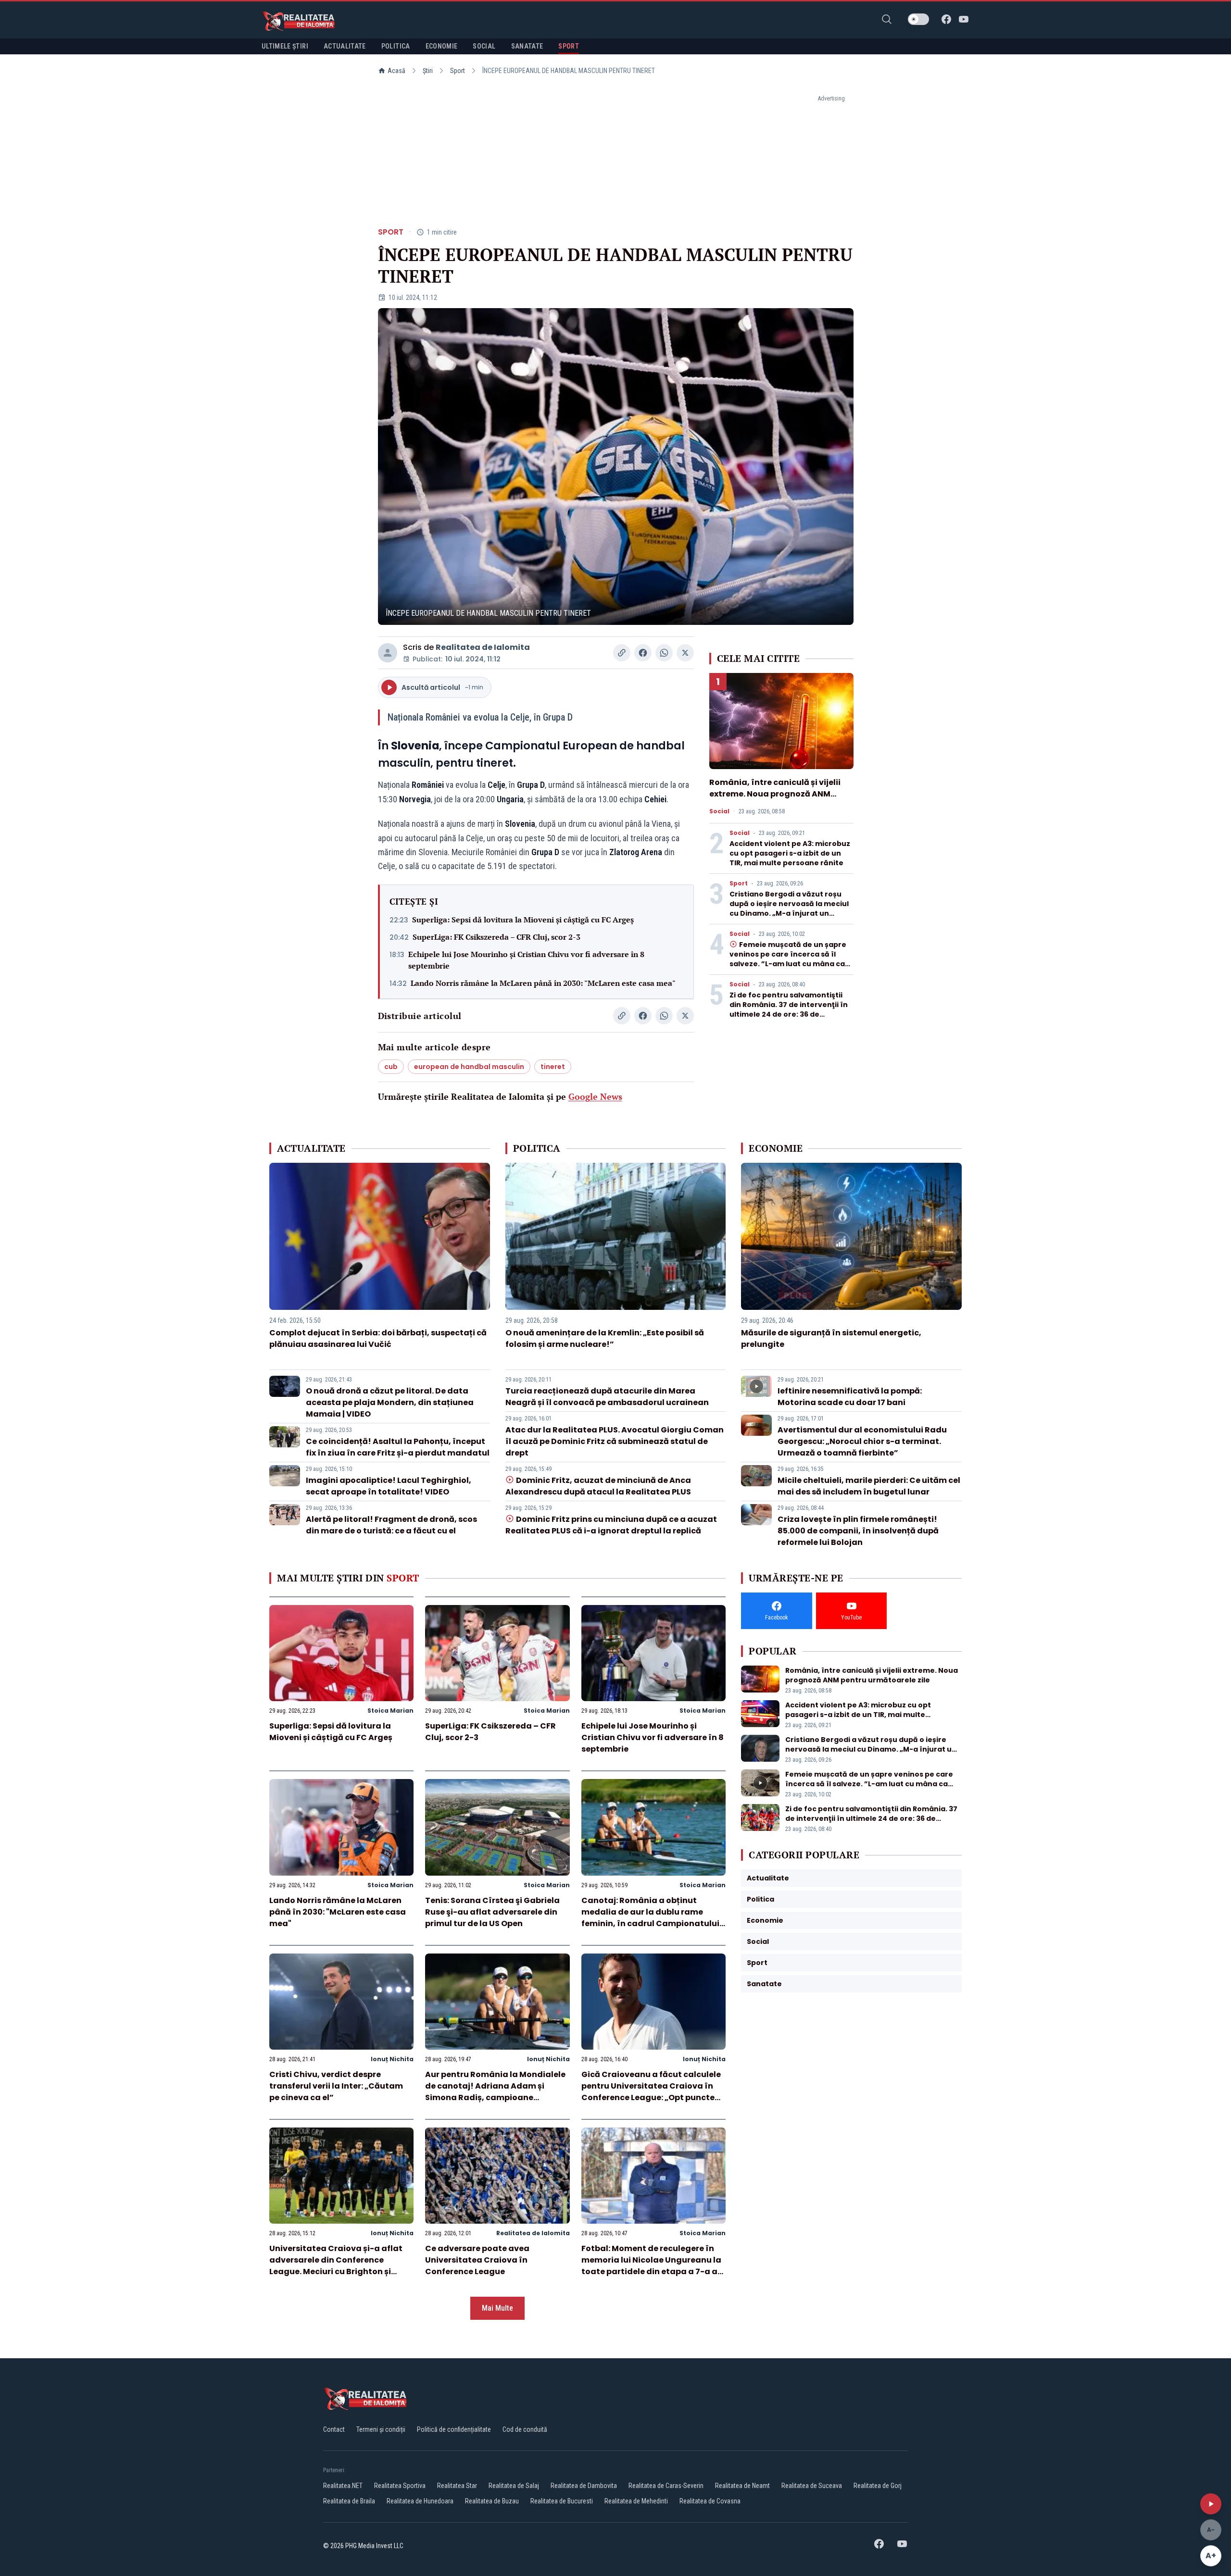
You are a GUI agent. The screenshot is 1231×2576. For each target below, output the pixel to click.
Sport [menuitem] (569, 46)
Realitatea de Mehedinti (636, 2501)
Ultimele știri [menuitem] (285, 46)
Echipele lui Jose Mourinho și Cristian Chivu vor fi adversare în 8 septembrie (526, 960)
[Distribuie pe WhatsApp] (664, 653)
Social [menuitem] (484, 46)
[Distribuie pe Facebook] (643, 653)
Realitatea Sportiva (400, 2486)
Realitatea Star (457, 2486)
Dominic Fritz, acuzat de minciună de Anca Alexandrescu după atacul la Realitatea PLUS (598, 1486)
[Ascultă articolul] (1211, 2504)
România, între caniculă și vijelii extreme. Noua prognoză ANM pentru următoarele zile (775, 794)
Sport (458, 71)
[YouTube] (964, 19)
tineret (553, 1067)
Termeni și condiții (381, 2429)
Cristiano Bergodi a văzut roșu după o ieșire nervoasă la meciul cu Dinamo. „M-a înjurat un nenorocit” (789, 908)
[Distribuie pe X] (685, 653)
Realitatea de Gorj (878, 2486)
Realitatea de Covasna (710, 2501)
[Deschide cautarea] (887, 19)
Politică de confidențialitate (454, 2429)
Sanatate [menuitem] (527, 46)
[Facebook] (946, 19)
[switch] (918, 19)
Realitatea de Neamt (742, 2486)
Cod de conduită (525, 2429)
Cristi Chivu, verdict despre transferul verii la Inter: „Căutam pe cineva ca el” (336, 2086)
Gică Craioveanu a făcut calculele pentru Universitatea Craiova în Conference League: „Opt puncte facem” (651, 2092)
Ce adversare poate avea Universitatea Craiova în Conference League (477, 2260)
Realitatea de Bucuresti (562, 2501)
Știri (428, 71)
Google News (595, 1096)
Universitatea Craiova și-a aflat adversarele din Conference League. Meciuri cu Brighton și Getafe (336, 2266)
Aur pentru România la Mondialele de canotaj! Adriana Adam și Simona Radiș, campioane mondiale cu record (495, 2092)
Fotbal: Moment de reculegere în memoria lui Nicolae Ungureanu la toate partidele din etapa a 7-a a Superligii (651, 2266)
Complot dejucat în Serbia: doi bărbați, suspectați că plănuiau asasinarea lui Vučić (378, 1338)
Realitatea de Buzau (492, 2501)
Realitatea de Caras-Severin (666, 2486)
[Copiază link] (622, 653)
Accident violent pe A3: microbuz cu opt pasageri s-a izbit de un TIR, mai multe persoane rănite (790, 853)
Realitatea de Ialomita (483, 647)
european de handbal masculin (469, 1067)
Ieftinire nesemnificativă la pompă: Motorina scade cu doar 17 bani (850, 1397)
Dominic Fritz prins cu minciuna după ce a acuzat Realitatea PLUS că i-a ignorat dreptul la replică (611, 1525)
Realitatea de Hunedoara (420, 2501)
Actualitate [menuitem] (345, 46)
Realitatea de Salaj (514, 2486)
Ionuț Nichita (392, 2059)
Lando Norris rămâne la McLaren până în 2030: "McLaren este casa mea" (543, 983)
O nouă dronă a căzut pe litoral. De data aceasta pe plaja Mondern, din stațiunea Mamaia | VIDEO (390, 1402)
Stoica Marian (390, 1711)
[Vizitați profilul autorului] (388, 653)
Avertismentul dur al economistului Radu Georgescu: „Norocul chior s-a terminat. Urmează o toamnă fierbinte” (862, 1441)
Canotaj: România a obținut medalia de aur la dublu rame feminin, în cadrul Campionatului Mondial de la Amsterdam (650, 1918)
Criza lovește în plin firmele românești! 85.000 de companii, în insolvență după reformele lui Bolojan (858, 1531)
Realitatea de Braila (349, 2501)
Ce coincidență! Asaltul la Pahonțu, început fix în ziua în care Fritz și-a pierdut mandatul (398, 1447)
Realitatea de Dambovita (584, 2486)
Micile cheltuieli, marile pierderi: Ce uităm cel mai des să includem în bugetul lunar (869, 1486)
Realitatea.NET (343, 2486)
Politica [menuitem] (396, 46)
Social (719, 811)
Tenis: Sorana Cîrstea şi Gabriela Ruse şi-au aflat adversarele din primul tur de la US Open (492, 1912)
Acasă (396, 71)
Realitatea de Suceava (812, 2486)
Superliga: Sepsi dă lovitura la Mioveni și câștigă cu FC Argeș (523, 920)
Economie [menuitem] (442, 46)
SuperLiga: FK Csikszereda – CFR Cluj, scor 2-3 (496, 937)
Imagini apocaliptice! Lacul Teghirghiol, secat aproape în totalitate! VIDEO (389, 1486)
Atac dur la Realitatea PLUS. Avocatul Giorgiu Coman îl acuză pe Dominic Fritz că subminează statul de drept (615, 1441)
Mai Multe (497, 2308)
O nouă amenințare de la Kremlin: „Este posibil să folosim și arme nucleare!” (605, 1338)
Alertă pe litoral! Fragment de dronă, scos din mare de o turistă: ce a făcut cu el (391, 1525)
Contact (334, 2429)
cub (391, 1067)
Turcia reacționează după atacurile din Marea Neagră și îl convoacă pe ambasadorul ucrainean (607, 1397)
